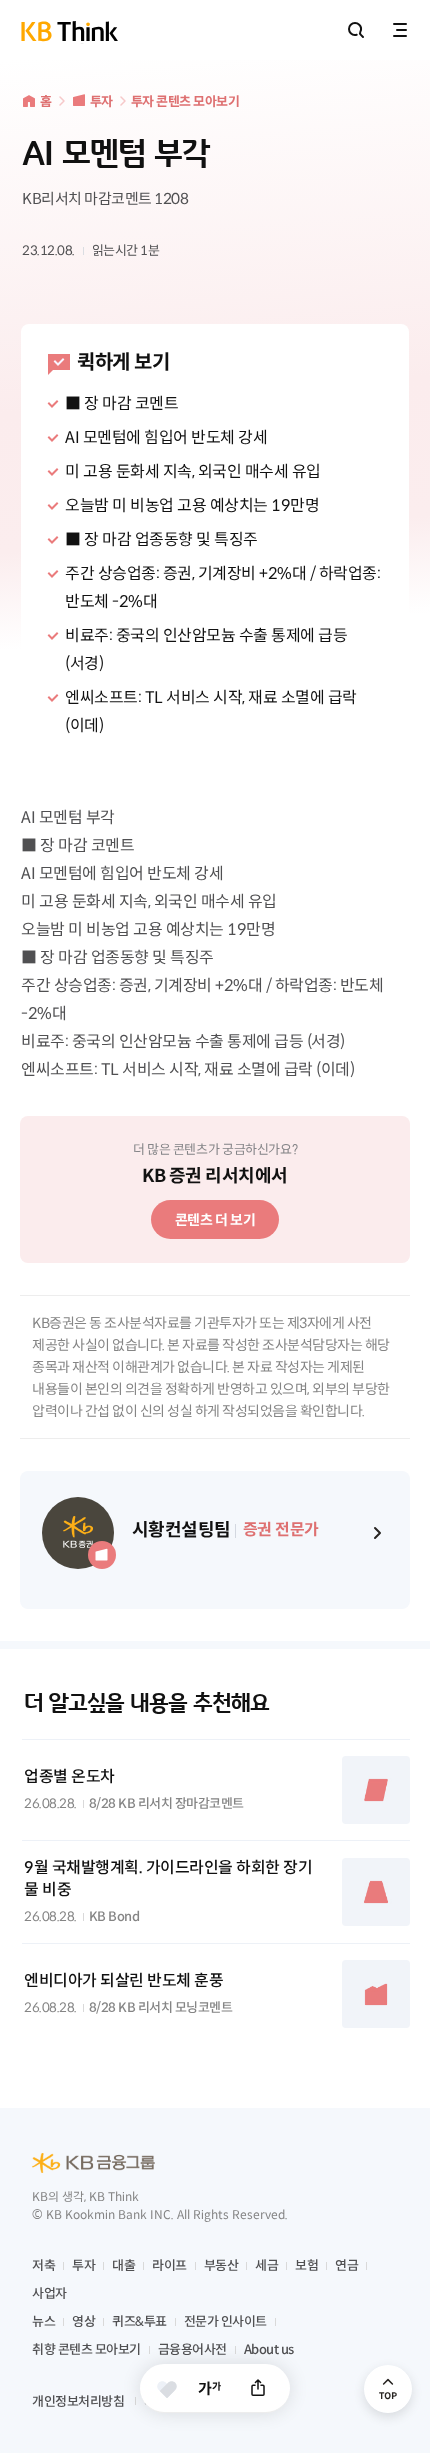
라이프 (169, 2265)
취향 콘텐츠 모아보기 (86, 2349)
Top (388, 2389)
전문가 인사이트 (225, 2321)
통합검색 (356, 30)
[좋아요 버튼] (167, 2389)
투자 (101, 101)
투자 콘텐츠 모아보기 (185, 101)
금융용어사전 (192, 2349)
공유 (258, 2388)
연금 (346, 2265)
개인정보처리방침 (78, 2401)
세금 (266, 2265)
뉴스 (43, 2321)
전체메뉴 (400, 30)
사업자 (49, 2293)
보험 (306, 2265)
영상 (83, 2321)
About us (269, 2349)
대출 (123, 2265)
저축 (43, 2265)
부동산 (221, 2265)
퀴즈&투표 (139, 2321)
